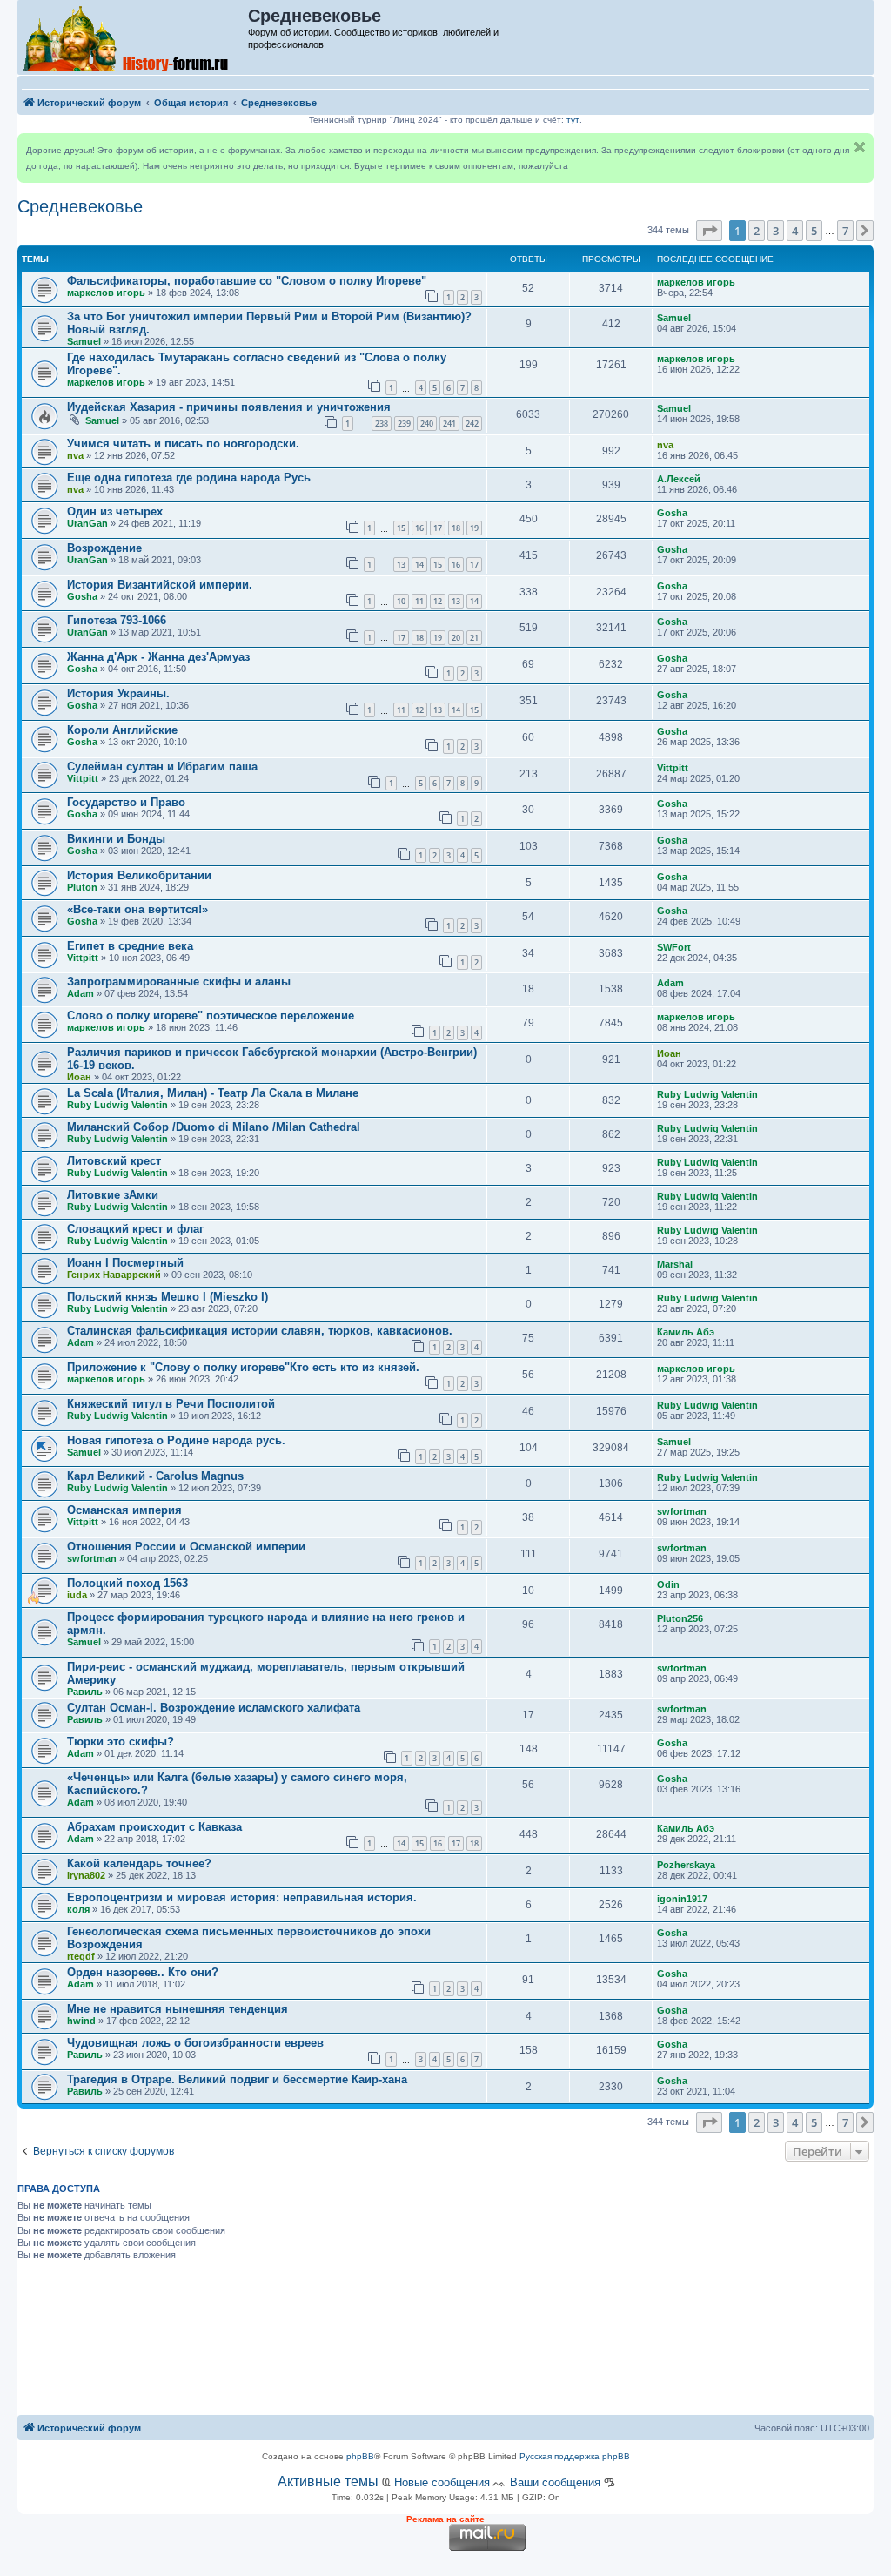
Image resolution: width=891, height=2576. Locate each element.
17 (438, 528)
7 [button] (845, 231)
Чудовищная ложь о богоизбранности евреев (195, 2043)
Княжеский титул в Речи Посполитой (171, 1404)
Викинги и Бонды (116, 839)
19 (474, 528)
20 (456, 638)
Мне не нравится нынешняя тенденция (178, 2009)
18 (456, 528)
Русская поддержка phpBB (575, 2456)
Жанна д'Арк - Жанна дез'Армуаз (158, 657)
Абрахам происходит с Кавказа (154, 1827)
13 (401, 565)
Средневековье (80, 206)
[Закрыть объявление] (860, 147)
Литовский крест (114, 1161)
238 (382, 424)
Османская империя (124, 1510)
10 (401, 601)
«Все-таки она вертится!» (137, 909)
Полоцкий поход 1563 (127, 1583)
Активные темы (328, 2482)
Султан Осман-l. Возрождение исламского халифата (214, 1708)
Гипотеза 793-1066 (117, 620)
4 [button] (795, 231)
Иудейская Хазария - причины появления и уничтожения (229, 407)
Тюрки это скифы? (121, 1742)
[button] (709, 231)
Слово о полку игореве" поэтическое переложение (211, 1016)
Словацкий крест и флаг (135, 1229)
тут (573, 120)
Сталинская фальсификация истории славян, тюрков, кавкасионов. (260, 1331)
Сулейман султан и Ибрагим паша (162, 767)
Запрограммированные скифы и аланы (179, 982)
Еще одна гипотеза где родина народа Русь (189, 478)
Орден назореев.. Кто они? (143, 1972)
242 (472, 424)
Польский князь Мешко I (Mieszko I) (167, 1297)
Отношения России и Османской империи (186, 1547)
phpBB (360, 2456)
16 (419, 528)
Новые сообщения (442, 2482)
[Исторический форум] (134, 37)
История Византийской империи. (160, 585)
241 (449, 424)
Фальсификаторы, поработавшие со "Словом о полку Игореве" (247, 281)
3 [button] (776, 231)
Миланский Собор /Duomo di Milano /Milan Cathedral (214, 1127)
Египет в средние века (130, 946)
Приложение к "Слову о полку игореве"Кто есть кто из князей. (243, 1367)
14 (419, 565)
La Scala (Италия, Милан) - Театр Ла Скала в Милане (213, 1093)
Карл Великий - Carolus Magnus (155, 1476)
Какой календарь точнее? (139, 1863)
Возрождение (104, 548)
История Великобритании (139, 875)
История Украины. (118, 693)
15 (401, 528)
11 (419, 601)
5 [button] (814, 231)
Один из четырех (115, 511)
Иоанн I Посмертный (125, 1263)
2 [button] (757, 231)
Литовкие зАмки (113, 1195)
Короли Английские (122, 730)
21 (474, 638)
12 (438, 601)
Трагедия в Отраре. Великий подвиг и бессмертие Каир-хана (237, 2079)
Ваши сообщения (555, 2482)
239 (404, 424)
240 (427, 424)
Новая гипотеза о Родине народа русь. (176, 1440)
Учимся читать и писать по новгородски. (183, 444)
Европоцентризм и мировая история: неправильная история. (242, 1897)
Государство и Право (126, 802)
